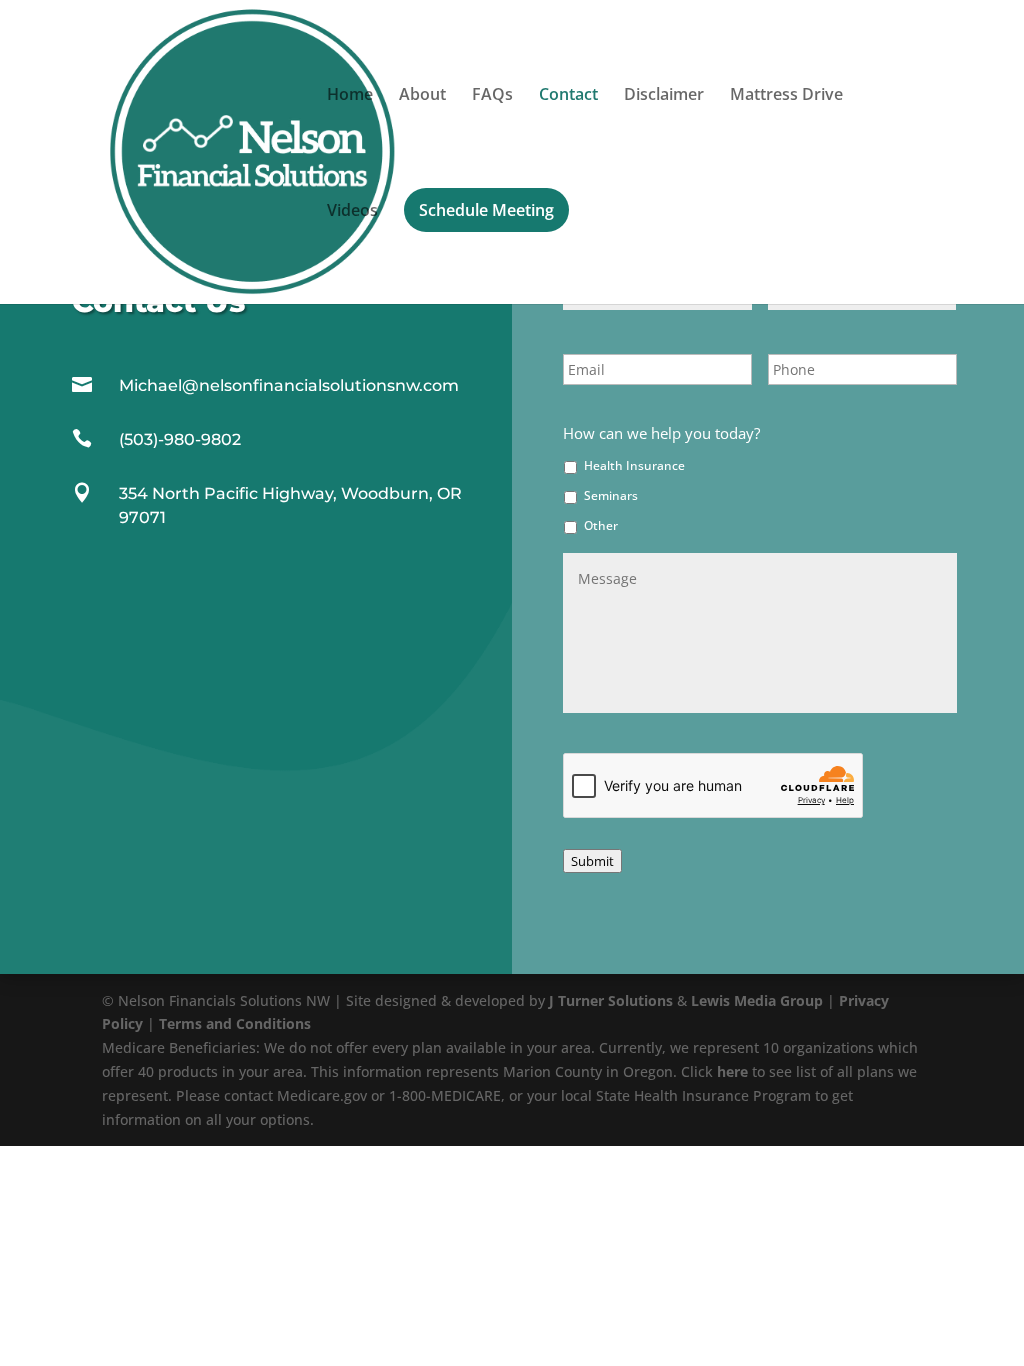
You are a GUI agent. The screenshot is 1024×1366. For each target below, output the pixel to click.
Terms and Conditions (235, 1023)
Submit (592, 861)
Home (350, 96)
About (422, 96)
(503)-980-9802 (180, 439)
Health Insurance (634, 465)
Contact (568, 96)
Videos (352, 212)
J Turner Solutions (611, 1000)
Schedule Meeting (486, 210)
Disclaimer (664, 96)
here (732, 1071)
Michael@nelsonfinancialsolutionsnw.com (289, 385)
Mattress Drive (786, 96)
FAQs (492, 96)
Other (601, 525)
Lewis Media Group (757, 1000)
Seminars (611, 495)
